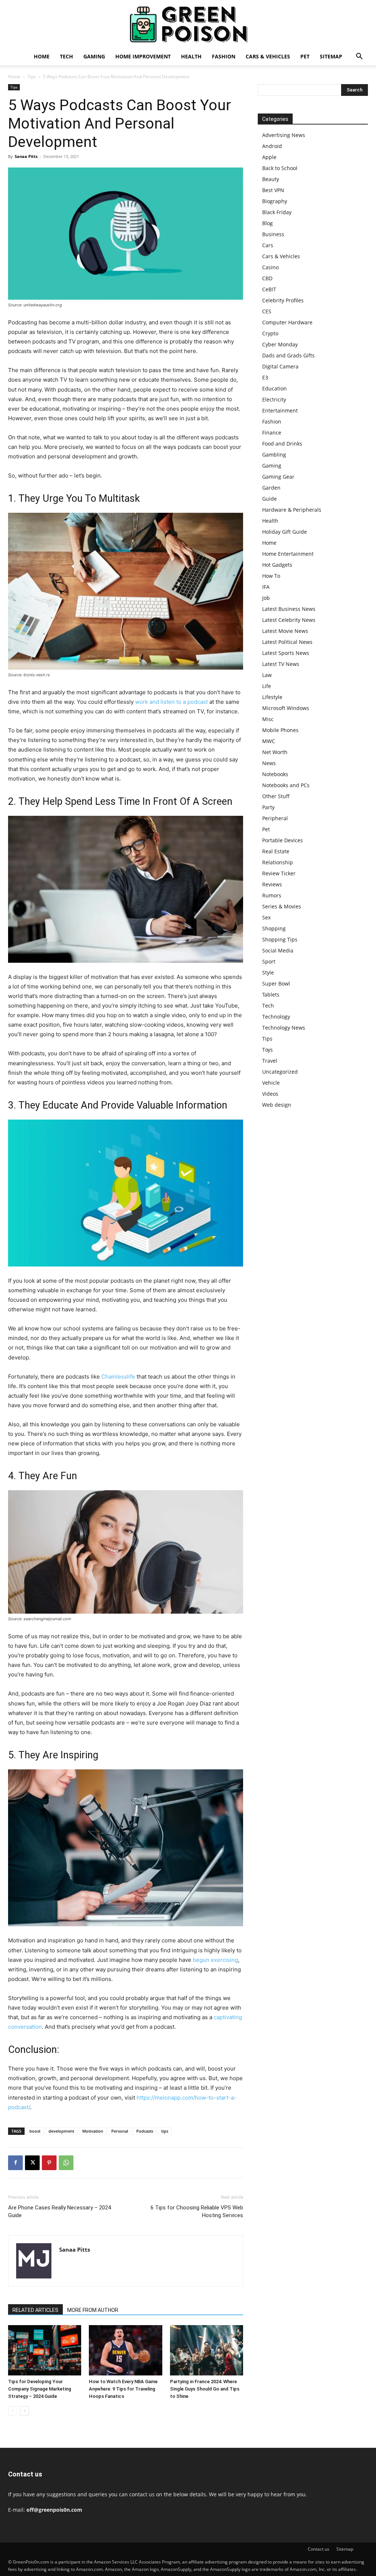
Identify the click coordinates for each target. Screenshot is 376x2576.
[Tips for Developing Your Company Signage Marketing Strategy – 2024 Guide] (45, 2350)
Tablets (271, 995)
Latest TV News (281, 664)
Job (266, 598)
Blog (267, 223)
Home (42, 56)
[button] (359, 57)
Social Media (278, 950)
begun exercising (215, 1960)
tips (165, 2131)
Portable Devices (283, 840)
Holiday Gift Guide (285, 532)
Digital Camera (280, 366)
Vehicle (271, 1083)
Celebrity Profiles (283, 300)
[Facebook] (15, 2163)
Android (272, 146)
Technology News (284, 1028)
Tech (66, 56)
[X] (32, 2163)
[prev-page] (13, 2411)
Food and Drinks (282, 444)
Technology (276, 1017)
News (269, 763)
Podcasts (145, 2131)
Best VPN (273, 190)
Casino (270, 267)
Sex (266, 917)
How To (271, 576)
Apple (269, 157)
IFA (266, 587)
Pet (305, 56)
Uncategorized (280, 1072)
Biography (275, 201)
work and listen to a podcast (171, 702)
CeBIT (269, 289)
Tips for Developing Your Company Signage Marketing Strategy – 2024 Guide (40, 2389)
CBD (267, 278)
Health (191, 56)
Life (267, 686)
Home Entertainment (288, 554)
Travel (270, 1061)
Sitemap (331, 56)
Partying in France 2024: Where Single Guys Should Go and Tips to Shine (205, 2389)
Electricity (274, 399)
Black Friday (277, 212)
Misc (268, 719)
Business (273, 234)
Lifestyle (272, 697)
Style (268, 972)
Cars (268, 245)
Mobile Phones (280, 730)
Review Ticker (279, 873)
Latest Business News (289, 609)
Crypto (270, 333)
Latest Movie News (285, 631)
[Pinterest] (49, 2163)
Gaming (94, 56)
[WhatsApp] (66, 2163)
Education (274, 388)
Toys (267, 1050)
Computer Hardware (287, 322)
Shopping (274, 928)
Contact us (319, 2549)
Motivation (93, 2131)
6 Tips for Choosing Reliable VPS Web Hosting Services (197, 2211)
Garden (271, 488)
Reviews (272, 884)
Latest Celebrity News (289, 620)
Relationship (278, 862)
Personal (120, 2131)
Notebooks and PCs (286, 785)
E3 (265, 377)
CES (267, 311)
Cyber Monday (280, 344)
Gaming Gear (278, 477)
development (61, 2131)
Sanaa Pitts (26, 156)
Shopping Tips (280, 939)
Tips (32, 77)
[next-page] (24, 2411)
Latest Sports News (286, 653)
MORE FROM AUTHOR (93, 2310)
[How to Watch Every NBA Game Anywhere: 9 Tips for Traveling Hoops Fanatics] (125, 2350)
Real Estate (276, 851)
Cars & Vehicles (268, 56)
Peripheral (275, 818)
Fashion (224, 56)
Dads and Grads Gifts (288, 355)
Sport (269, 961)
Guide (270, 499)
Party (268, 807)
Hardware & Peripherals (292, 510)
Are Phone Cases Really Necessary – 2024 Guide (59, 2211)
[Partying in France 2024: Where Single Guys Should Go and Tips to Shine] (207, 2350)
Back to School (280, 168)
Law (267, 675)
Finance (272, 433)
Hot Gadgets (277, 565)
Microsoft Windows (286, 708)
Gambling (274, 455)
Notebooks (275, 774)
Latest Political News (287, 642)
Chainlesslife (118, 1377)
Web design (277, 1105)
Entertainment (280, 410)
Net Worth (275, 752)
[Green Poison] (188, 24)
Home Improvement (143, 56)
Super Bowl (276, 983)
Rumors (272, 895)
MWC (269, 741)
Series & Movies (282, 906)
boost (35, 2131)
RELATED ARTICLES (35, 2310)
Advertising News (284, 135)
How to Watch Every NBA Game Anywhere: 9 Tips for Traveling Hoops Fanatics (123, 2389)
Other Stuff (276, 796)
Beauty (271, 179)
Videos (270, 1094)
